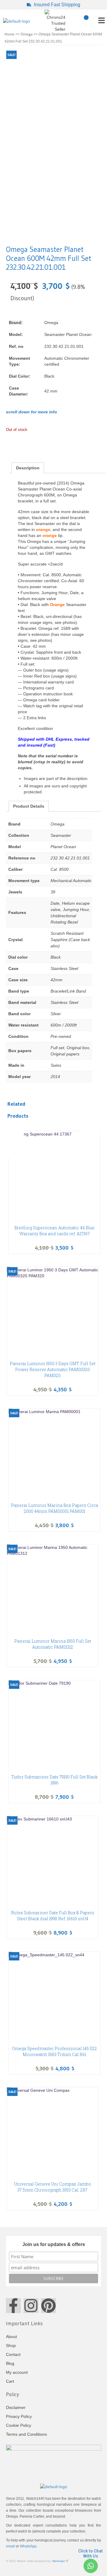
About (11, 2337)
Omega (27, 34)
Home (10, 34)
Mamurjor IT (60, 2561)
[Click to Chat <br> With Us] (90, 2566)
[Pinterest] (48, 2306)
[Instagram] (31, 2306)
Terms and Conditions (26, 2434)
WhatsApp (28, 2546)
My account (17, 2372)
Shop (11, 2346)
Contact (13, 2354)
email (10, 2546)
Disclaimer (16, 2407)
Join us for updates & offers (54, 2244)
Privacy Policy (19, 2416)
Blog (10, 2363)
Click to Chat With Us (91, 2554)
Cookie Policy (19, 2425)
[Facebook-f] (13, 2306)
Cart (10, 2381)
